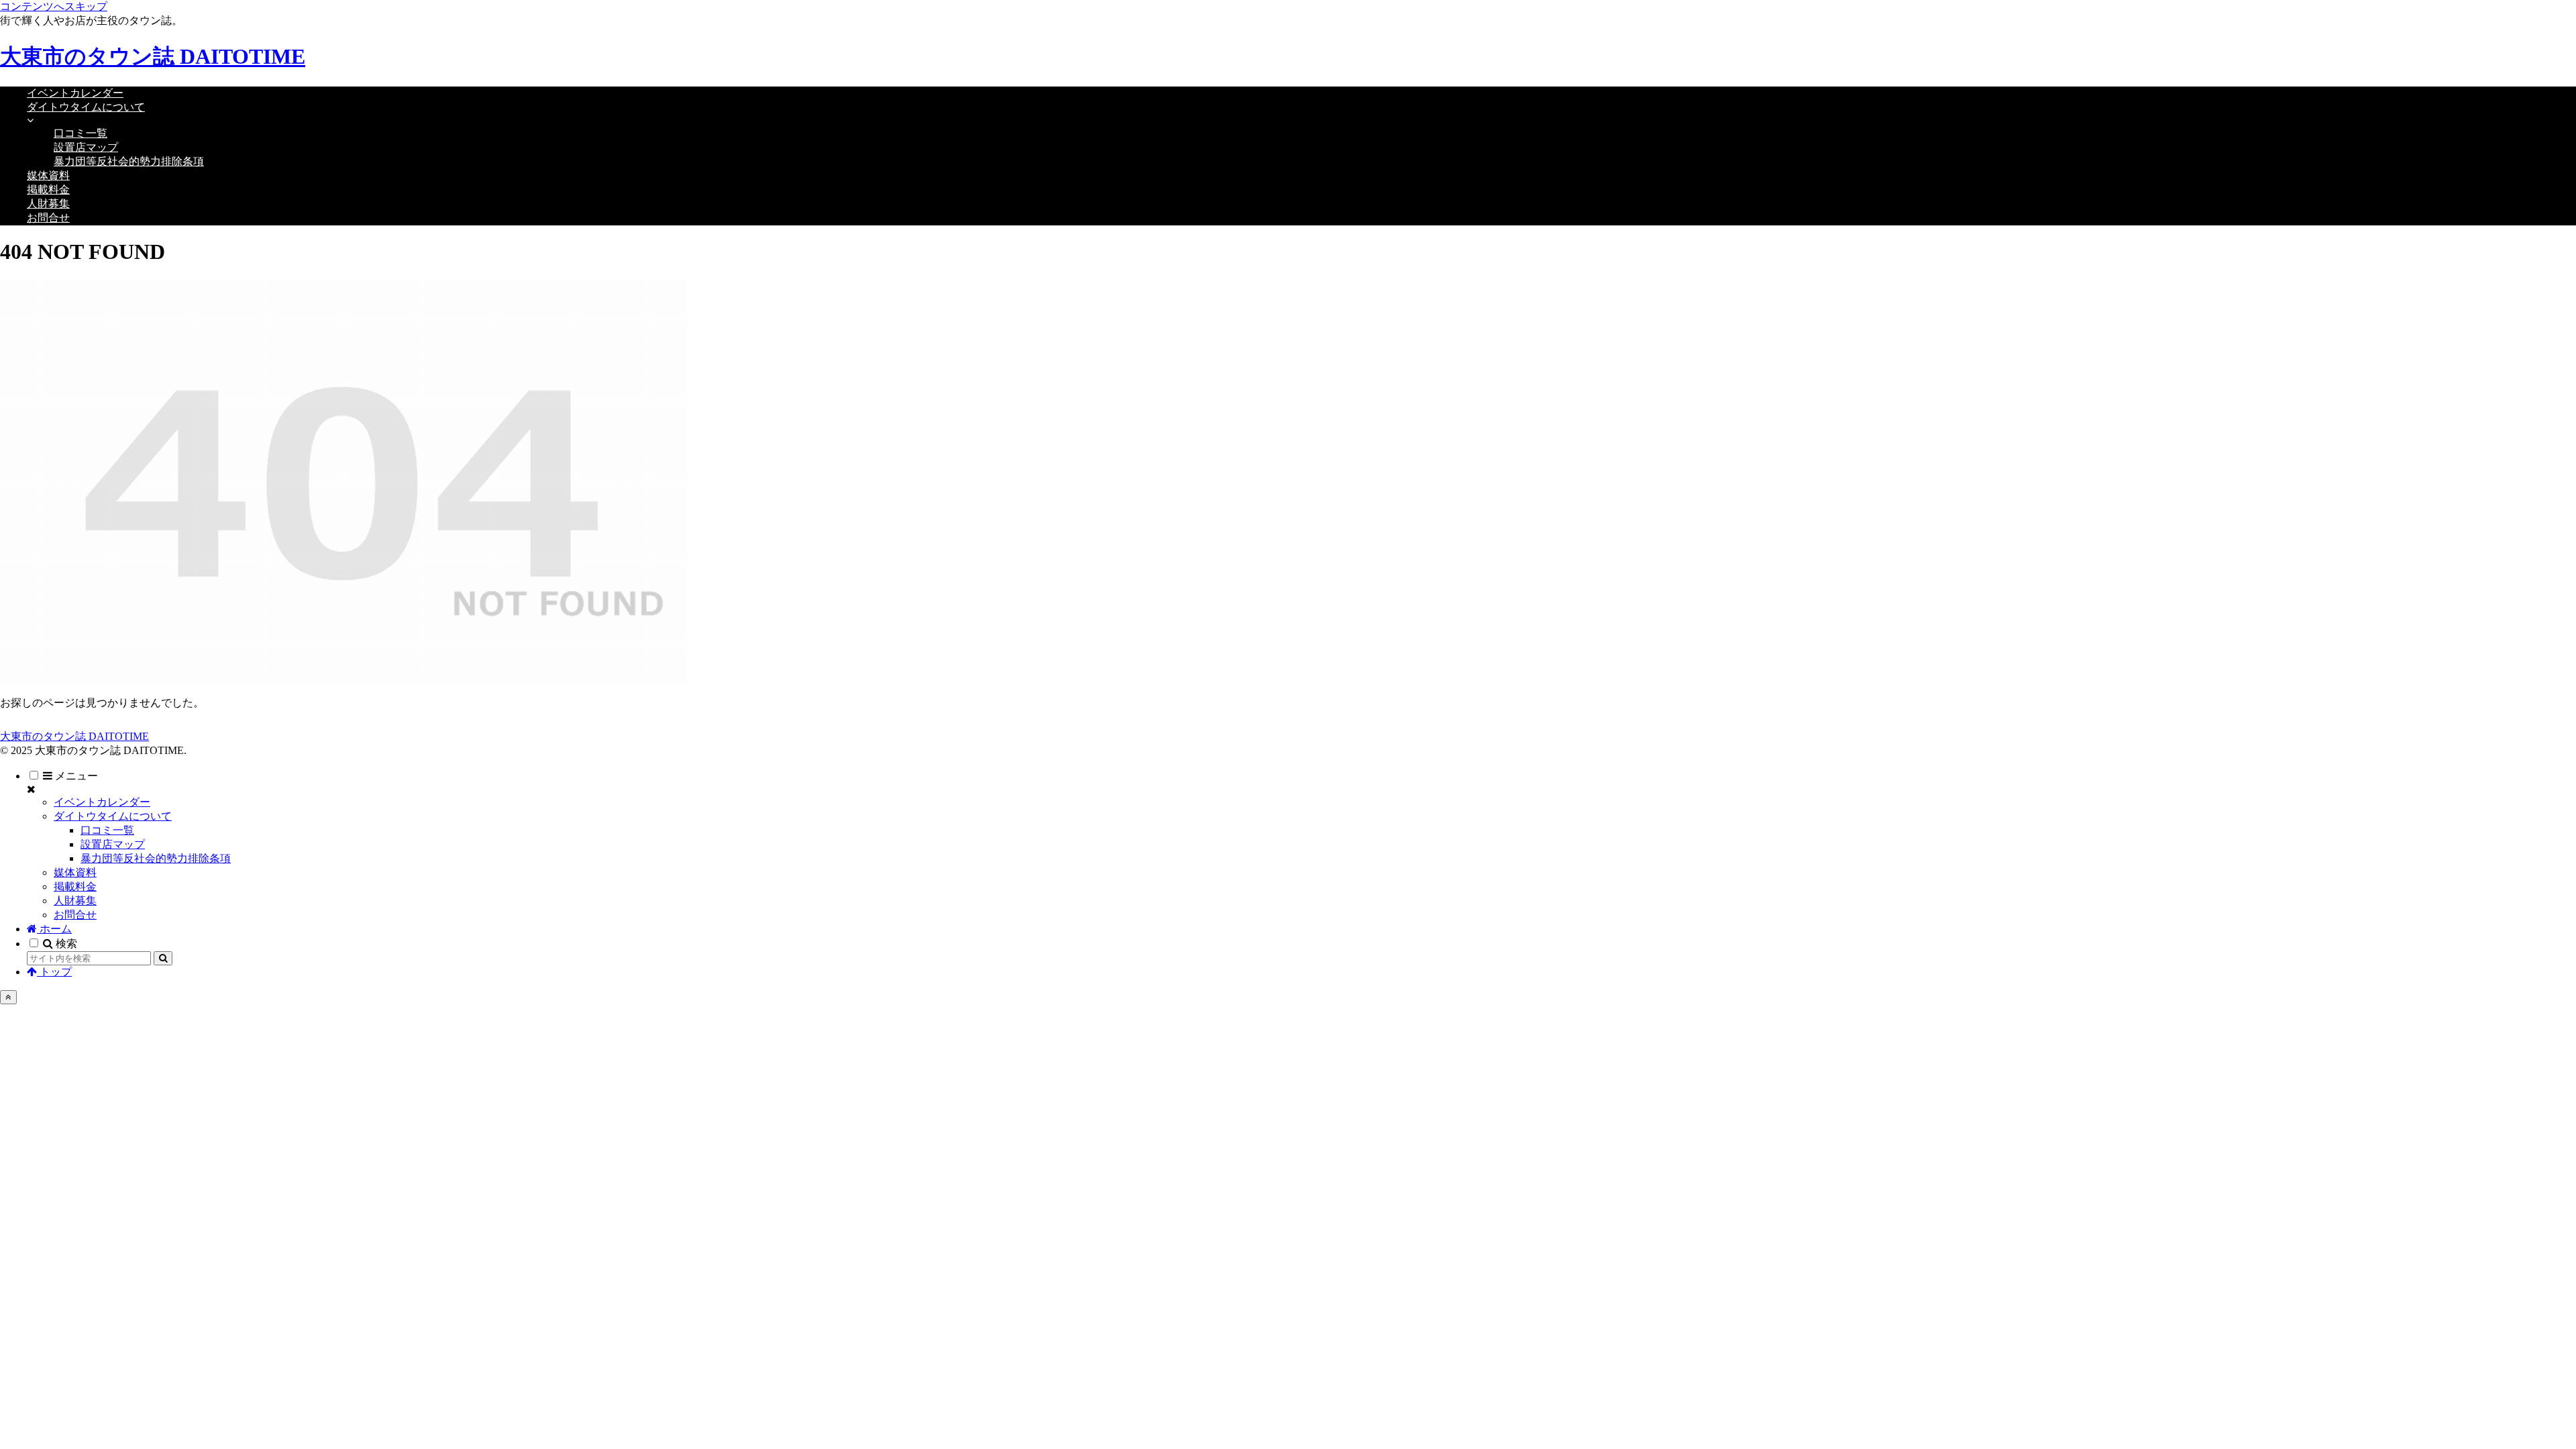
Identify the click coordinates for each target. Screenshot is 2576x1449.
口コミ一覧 (107, 830)
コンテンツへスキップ (54, 6)
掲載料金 (75, 887)
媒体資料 (75, 872)
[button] (163, 958)
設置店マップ (113, 844)
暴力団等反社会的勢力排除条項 (156, 858)
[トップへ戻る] (8, 997)
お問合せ (75, 915)
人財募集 (75, 901)
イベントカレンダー (102, 802)
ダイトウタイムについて (113, 816)
